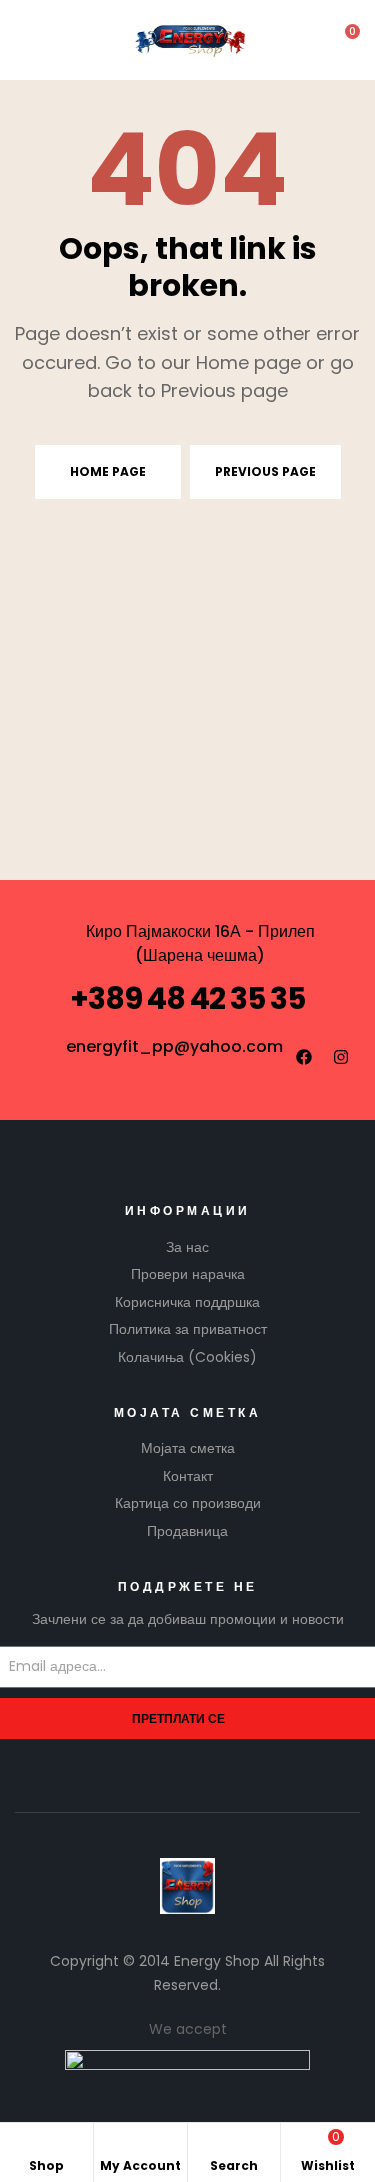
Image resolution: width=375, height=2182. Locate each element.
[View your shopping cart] (339, 40)
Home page (108, 471)
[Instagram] (341, 1057)
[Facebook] (304, 1057)
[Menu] (31, 40)
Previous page (265, 471)
